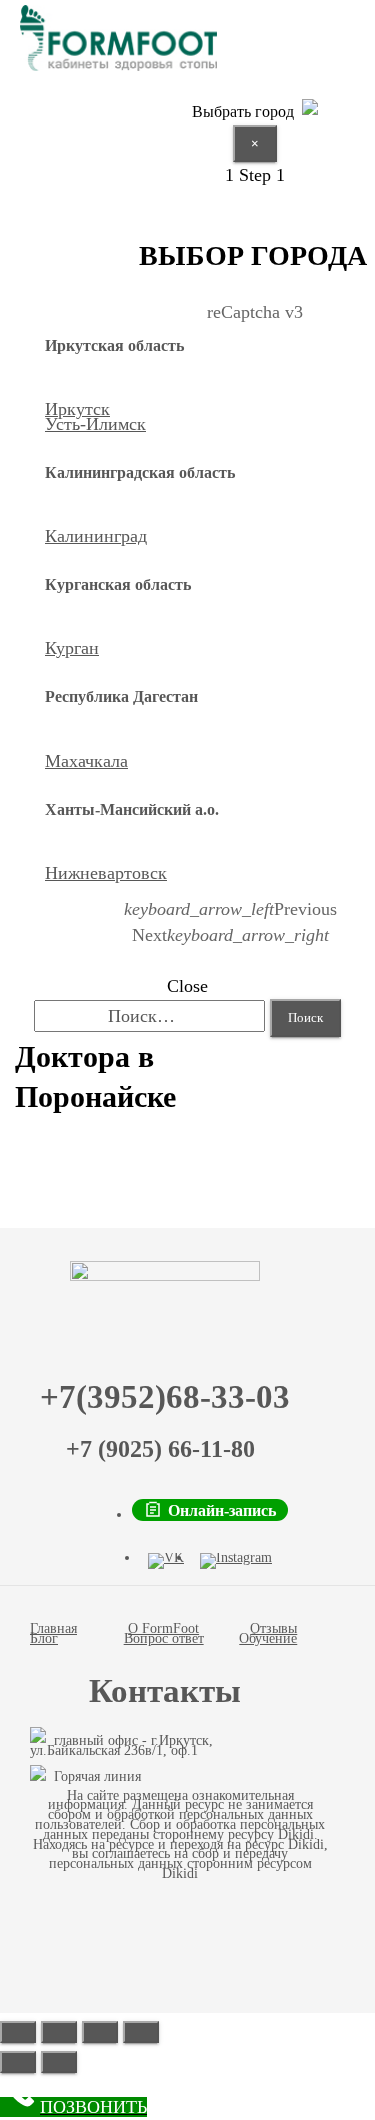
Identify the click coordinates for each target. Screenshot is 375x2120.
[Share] (59, 2032)
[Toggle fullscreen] (100, 2032)
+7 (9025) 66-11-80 (160, 1449)
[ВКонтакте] (166, 1561)
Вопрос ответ (164, 1638)
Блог (44, 1638)
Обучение (268, 1638)
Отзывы (273, 1628)
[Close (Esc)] (18, 2032)
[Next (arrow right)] (59, 2062)
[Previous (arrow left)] (18, 2062)
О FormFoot (163, 1628)
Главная (53, 1628)
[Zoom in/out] (141, 2032)
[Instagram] (236, 1561)
